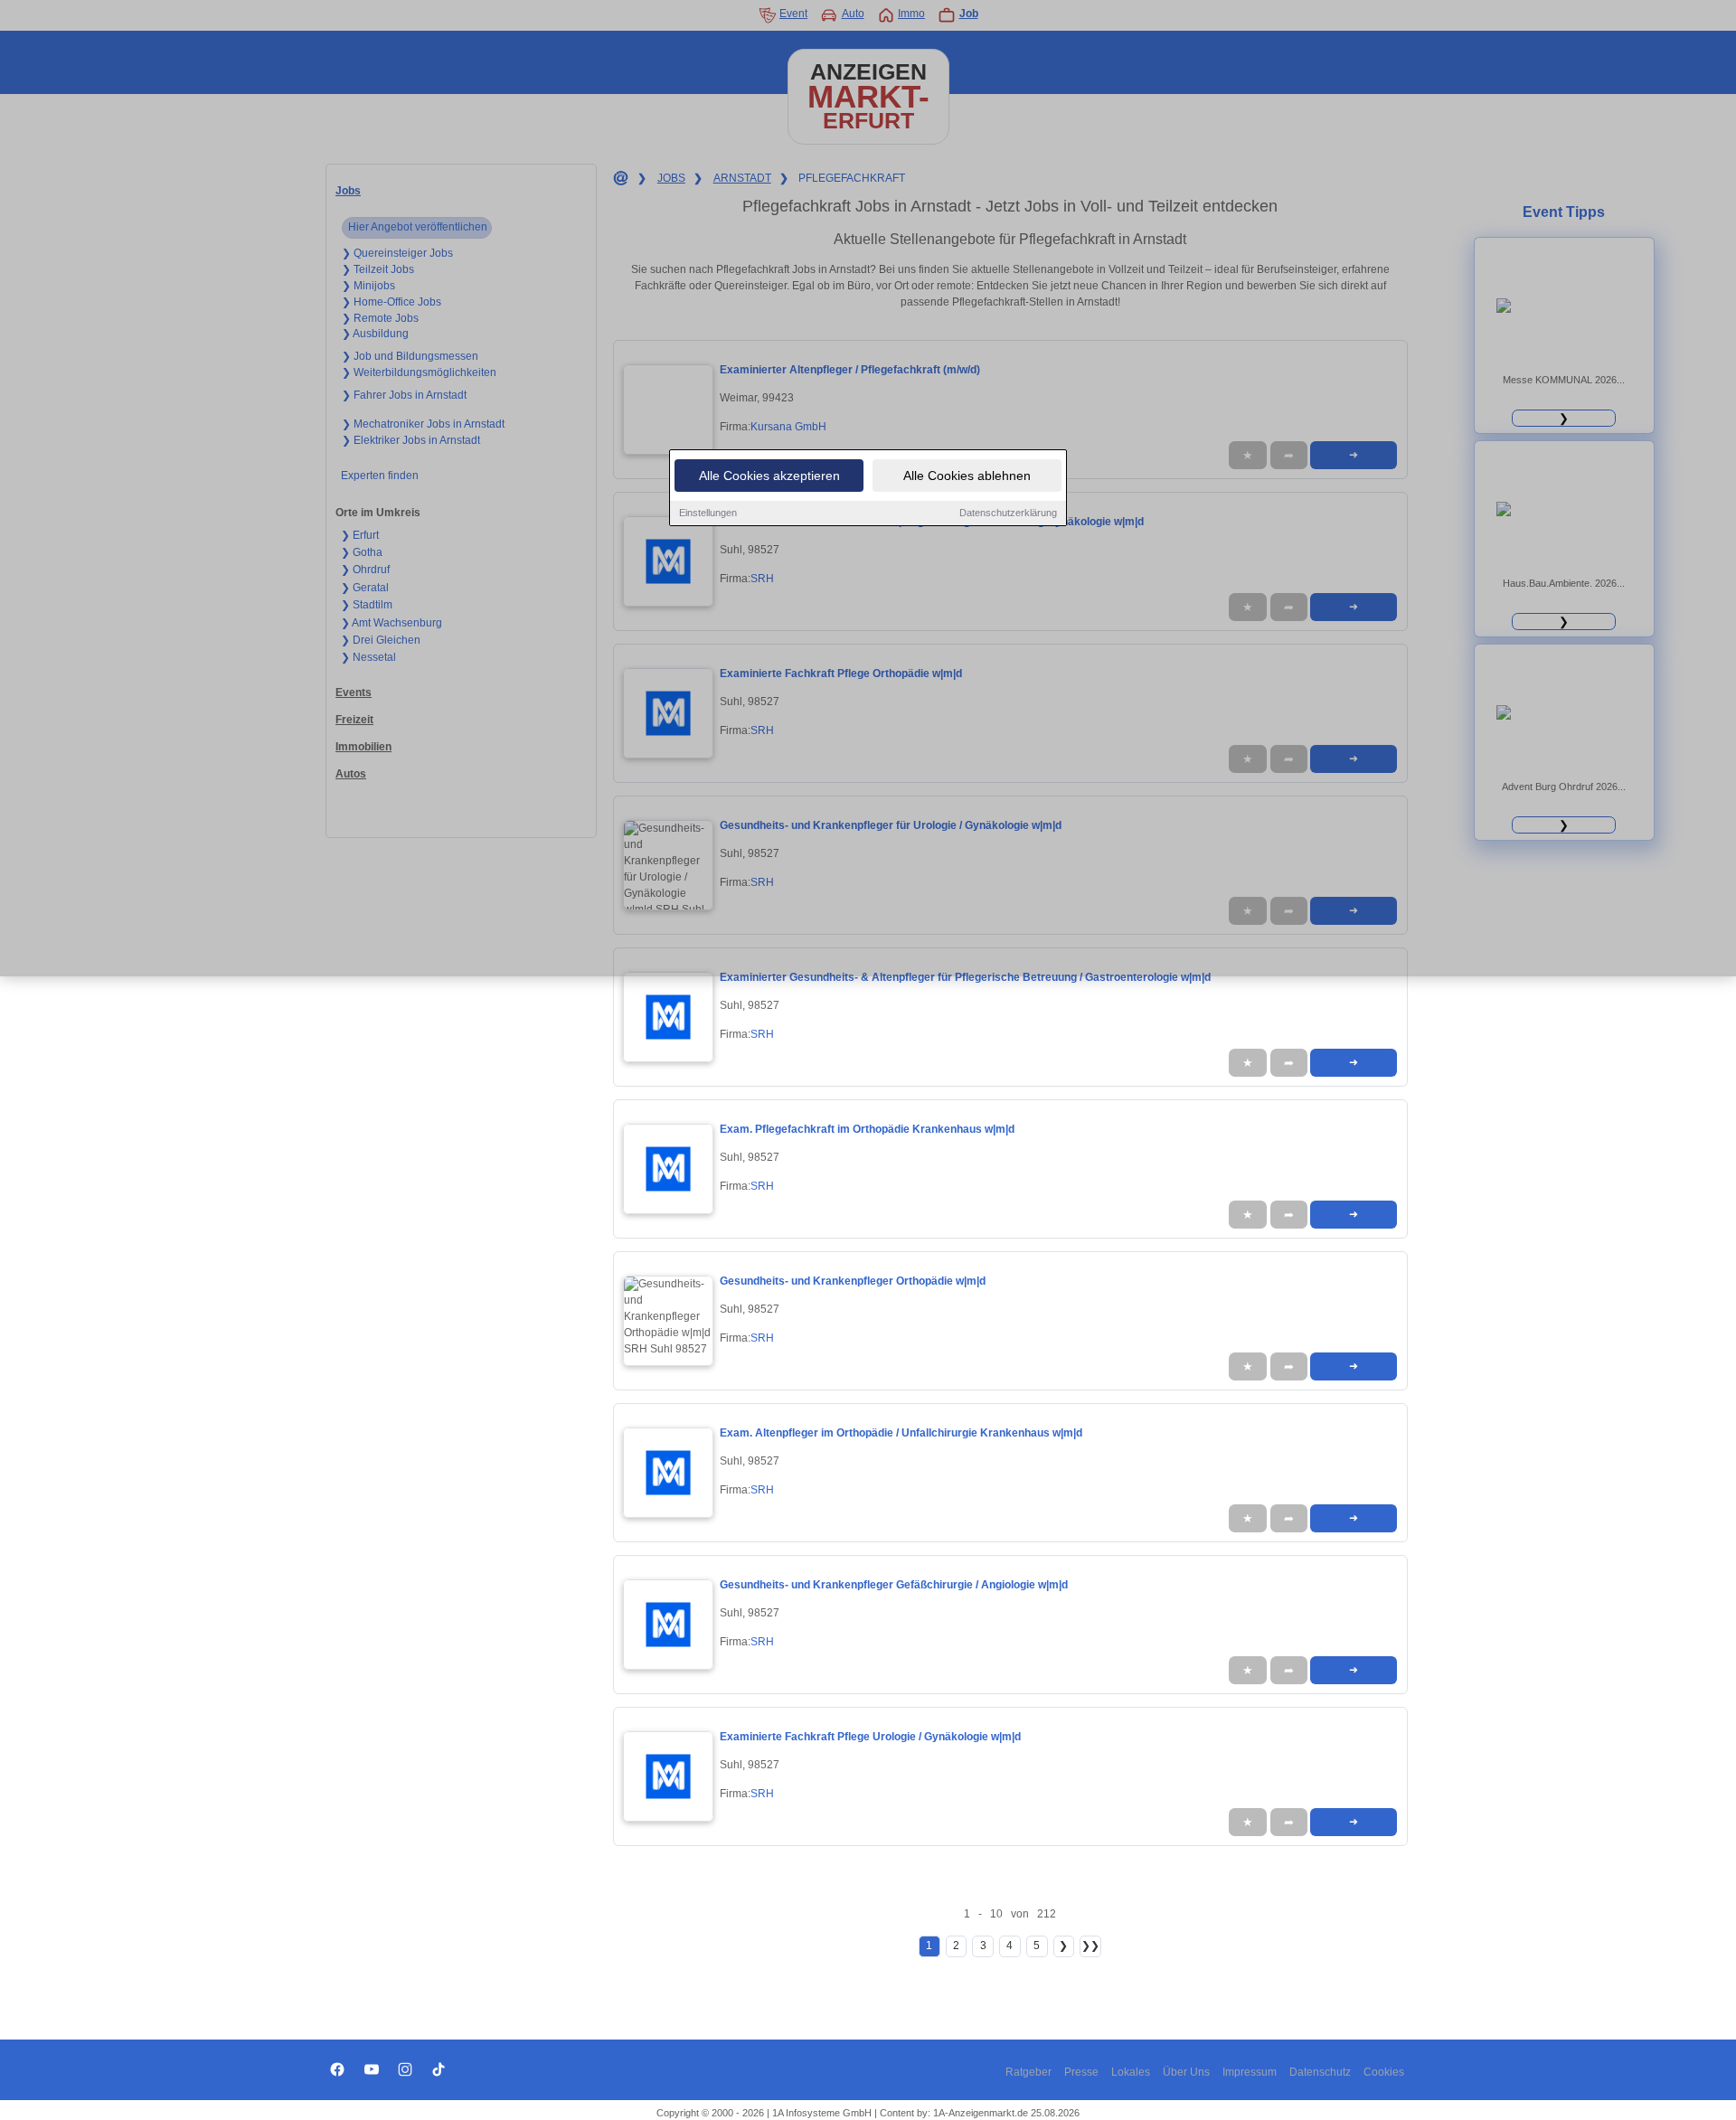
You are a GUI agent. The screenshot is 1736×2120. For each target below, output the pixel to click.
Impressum (1250, 2072)
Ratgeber (1028, 2072)
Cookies (1384, 2072)
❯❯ (1090, 1946)
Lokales (1131, 2072)
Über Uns (1186, 2072)
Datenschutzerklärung (1008, 513)
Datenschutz (1320, 2072)
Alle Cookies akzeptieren (769, 476)
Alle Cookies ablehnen (967, 476)
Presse (1081, 2072)
